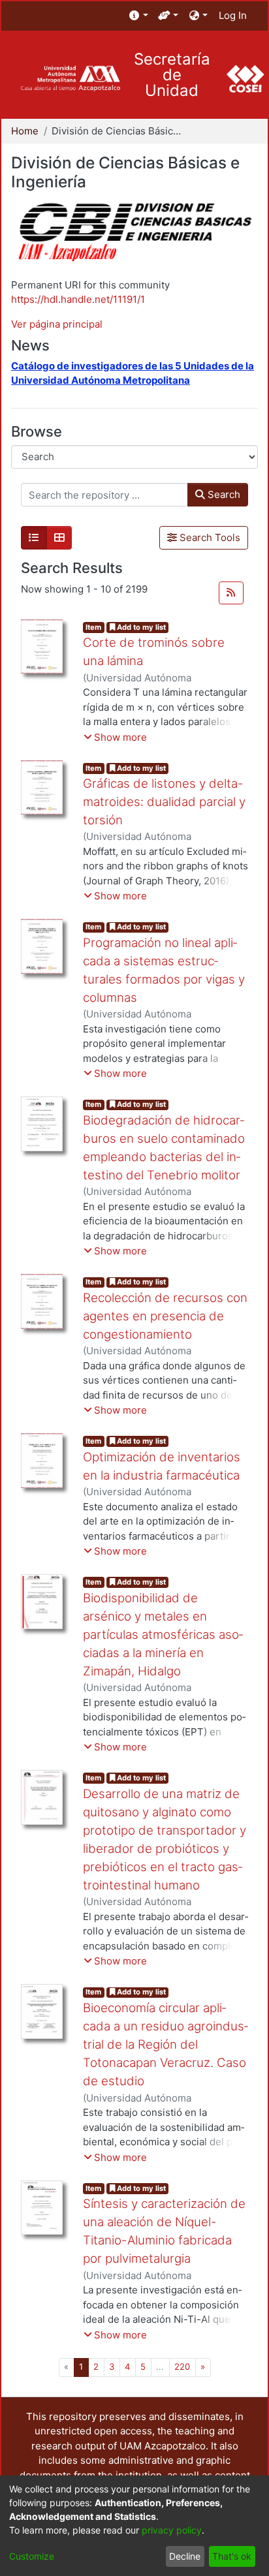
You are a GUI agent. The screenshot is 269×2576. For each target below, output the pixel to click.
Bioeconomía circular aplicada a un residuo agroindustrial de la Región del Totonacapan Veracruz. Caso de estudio (166, 2045)
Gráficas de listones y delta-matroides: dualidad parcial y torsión (164, 802)
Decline (185, 2556)
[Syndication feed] (231, 593)
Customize (32, 2556)
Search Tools (209, 537)
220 (182, 2367)
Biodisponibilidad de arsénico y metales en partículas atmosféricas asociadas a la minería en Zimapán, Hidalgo (163, 1635)
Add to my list (140, 627)
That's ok (232, 2556)
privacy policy (172, 2530)
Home (25, 131)
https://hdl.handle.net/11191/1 (78, 299)
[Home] (70, 79)
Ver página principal (57, 324)
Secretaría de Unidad (172, 75)
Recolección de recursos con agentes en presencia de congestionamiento (165, 1316)
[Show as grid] (59, 538)
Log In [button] (233, 15)
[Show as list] (34, 538)
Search (223, 494)
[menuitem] (139, 16)
